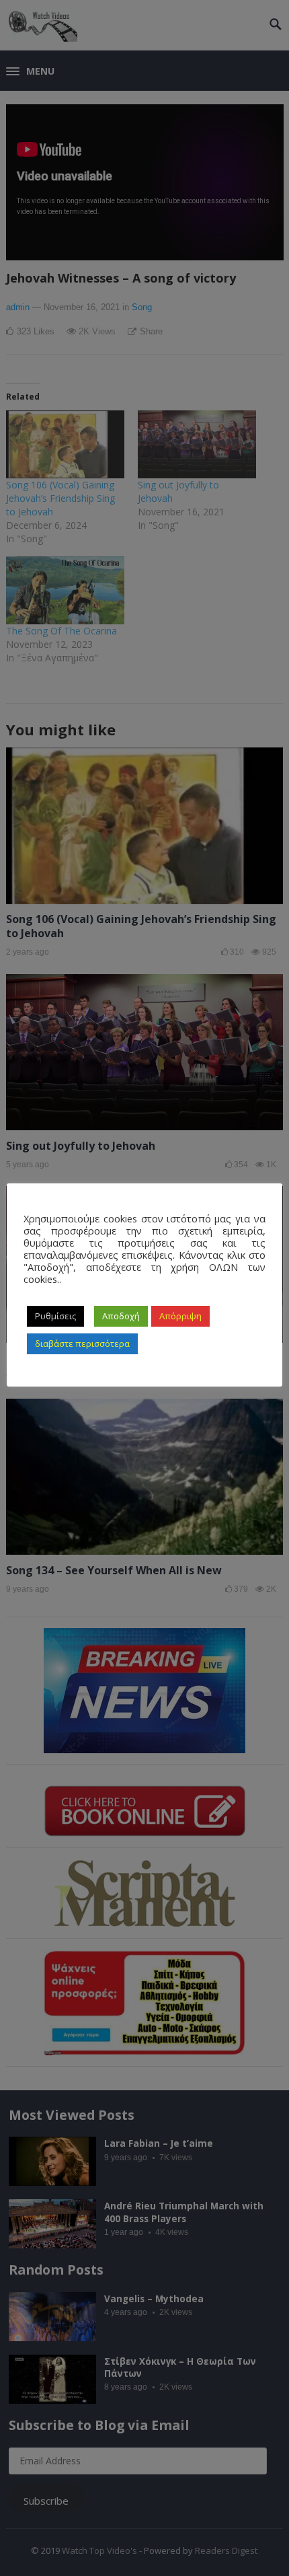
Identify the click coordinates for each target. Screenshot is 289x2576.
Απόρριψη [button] (180, 1316)
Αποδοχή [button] (121, 1316)
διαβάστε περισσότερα (82, 1344)
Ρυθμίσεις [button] (55, 1316)
